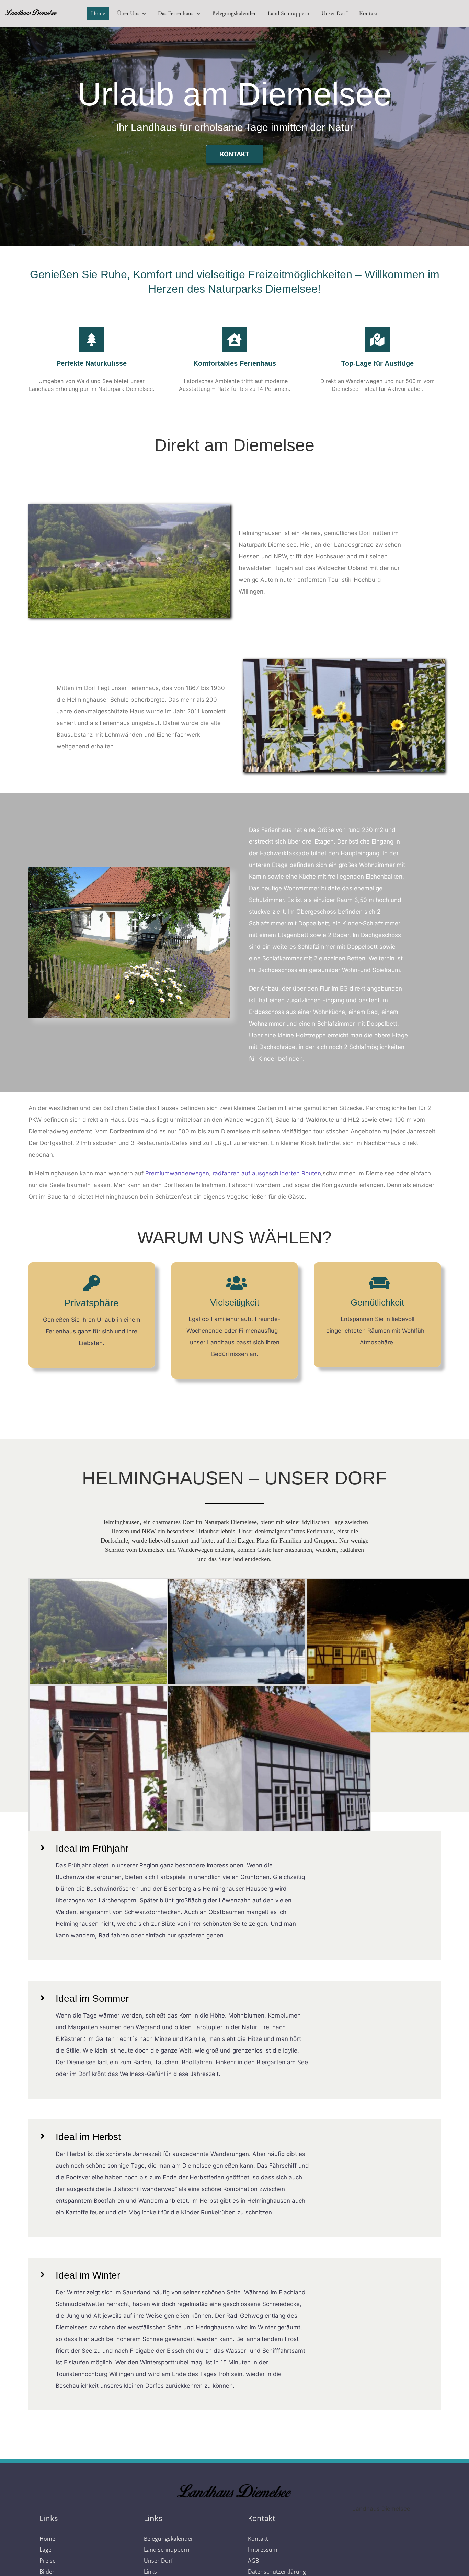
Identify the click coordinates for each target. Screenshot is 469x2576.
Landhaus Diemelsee (381, 2509)
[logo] (31, 12)
